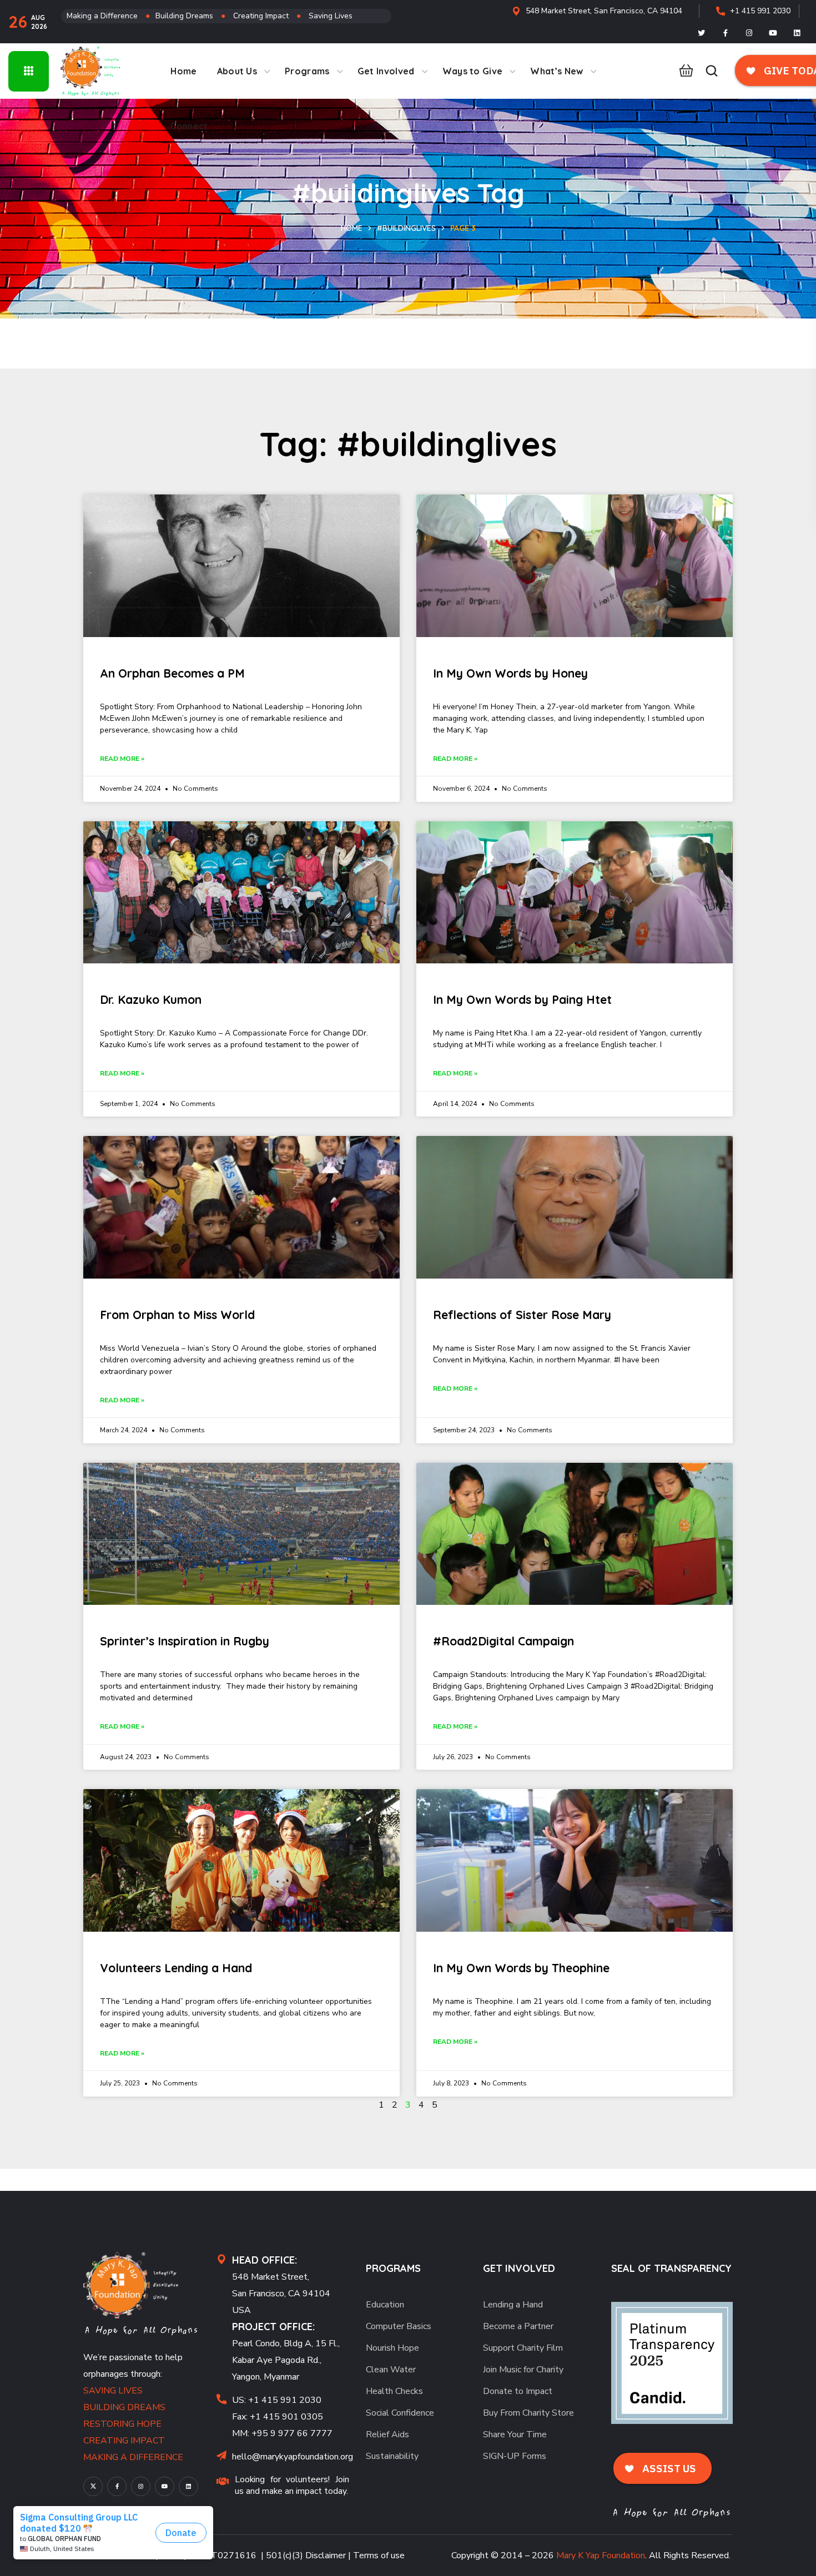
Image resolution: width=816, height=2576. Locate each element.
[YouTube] (165, 2486)
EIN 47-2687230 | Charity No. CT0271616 (170, 2555)
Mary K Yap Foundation (601, 2555)
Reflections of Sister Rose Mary (522, 1315)
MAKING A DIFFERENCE (133, 2457)
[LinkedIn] (797, 33)
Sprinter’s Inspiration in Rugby (185, 1641)
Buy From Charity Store (528, 2413)
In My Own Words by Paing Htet (522, 999)
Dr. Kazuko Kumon (151, 999)
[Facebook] (726, 33)
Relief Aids (387, 2434)
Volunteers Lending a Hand (176, 1968)
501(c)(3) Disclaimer (306, 2555)
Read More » (122, 759)
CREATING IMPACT (124, 2441)
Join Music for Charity (523, 2370)
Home (352, 228)
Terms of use (379, 2555)
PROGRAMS (393, 2268)
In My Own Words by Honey (510, 673)
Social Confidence (400, 2413)
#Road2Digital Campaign (503, 1641)
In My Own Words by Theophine (521, 1968)
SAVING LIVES (113, 2391)
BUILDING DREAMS (124, 2407)
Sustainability (392, 2456)
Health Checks (394, 2391)
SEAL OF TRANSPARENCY (671, 2268)
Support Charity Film (523, 2348)
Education (385, 2305)
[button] (683, 71)
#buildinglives (406, 228)
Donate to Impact (518, 2391)
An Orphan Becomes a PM (172, 673)
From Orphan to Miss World (177, 1315)
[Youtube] (773, 33)
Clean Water (391, 2370)
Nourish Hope (392, 2348)
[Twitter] (702, 33)
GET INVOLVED (519, 2268)
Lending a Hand (513, 2305)
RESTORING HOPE (122, 2424)
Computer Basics (399, 2326)
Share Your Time (515, 2434)
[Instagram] (749, 33)
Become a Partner (518, 2326)
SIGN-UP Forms (515, 2456)
